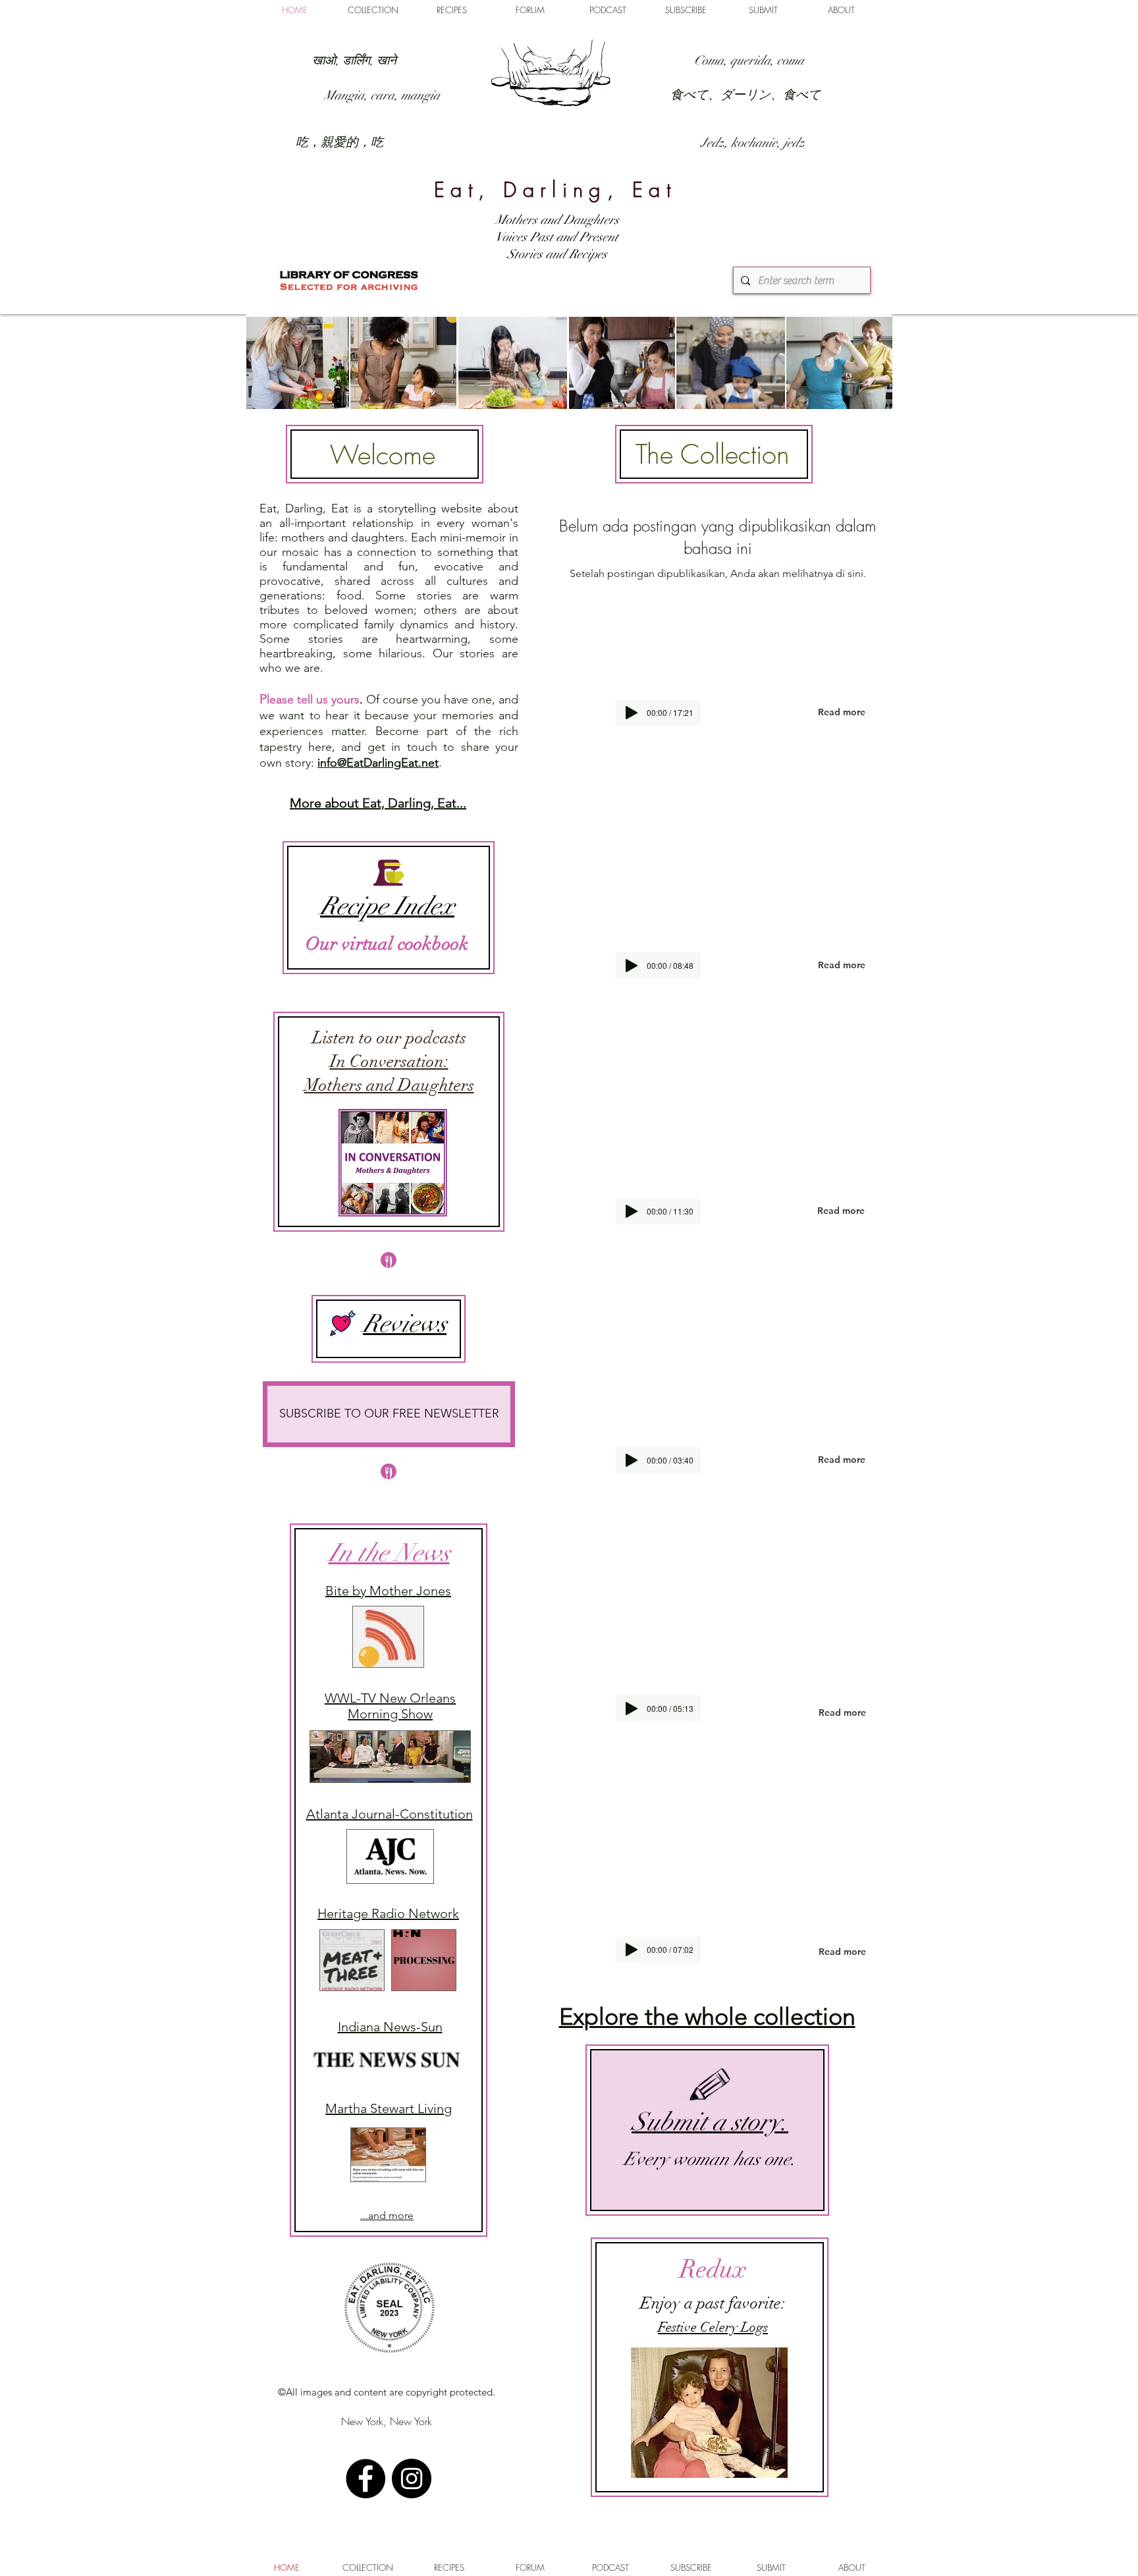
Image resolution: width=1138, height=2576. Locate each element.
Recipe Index (387, 906)
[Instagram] (412, 2479)
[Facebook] (366, 2479)
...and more (387, 2215)
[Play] (632, 1950)
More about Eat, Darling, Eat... (378, 803)
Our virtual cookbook (387, 944)
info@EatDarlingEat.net (378, 763)
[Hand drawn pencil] (711, 2086)
